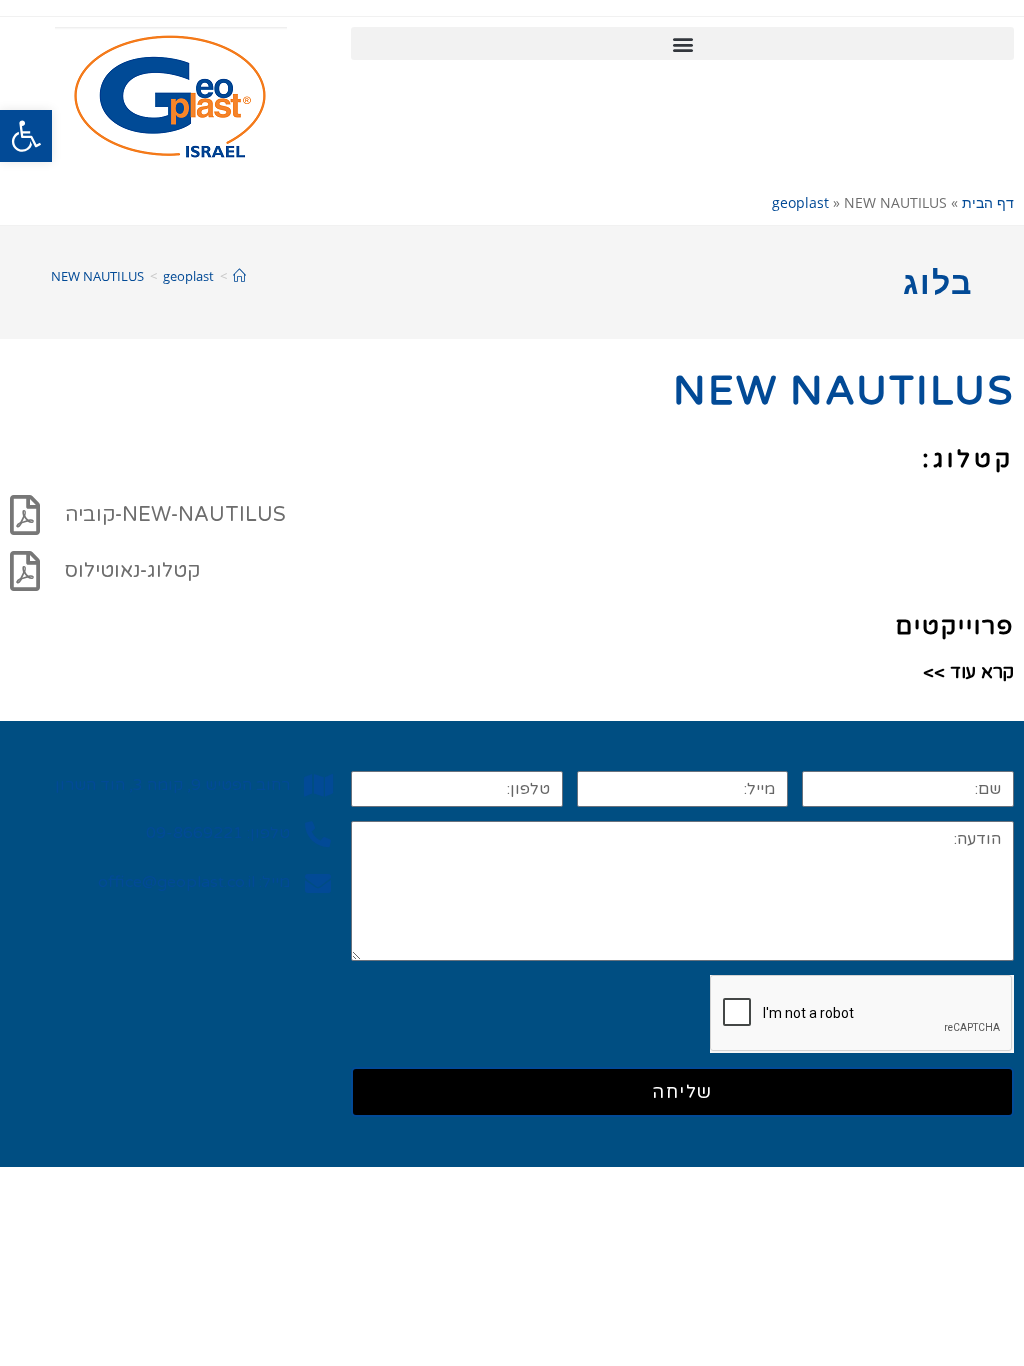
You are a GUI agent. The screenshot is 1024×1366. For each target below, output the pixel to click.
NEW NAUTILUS (97, 276)
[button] (26, 136)
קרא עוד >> (968, 672)
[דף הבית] (239, 276)
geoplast (800, 202)
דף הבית (988, 202)
